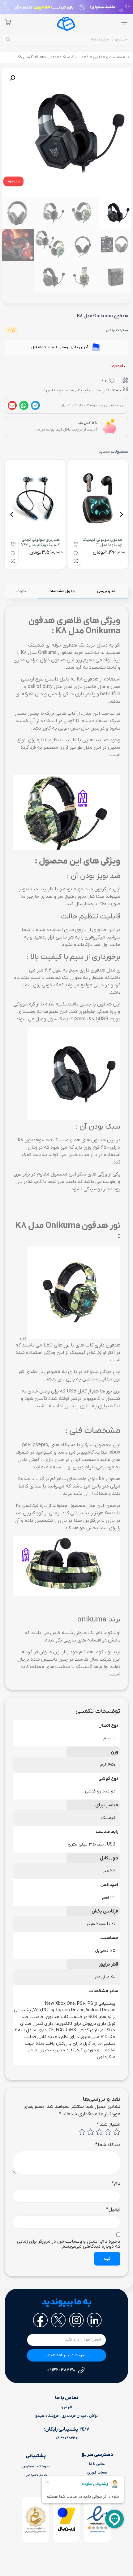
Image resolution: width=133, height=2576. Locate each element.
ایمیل (113, 2209)
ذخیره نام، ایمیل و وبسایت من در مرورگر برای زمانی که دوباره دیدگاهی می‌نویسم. (69, 2244)
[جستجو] (8, 40)
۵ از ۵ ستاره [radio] (82, 2132)
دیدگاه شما (108, 2145)
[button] (13, 181)
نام (116, 2183)
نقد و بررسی (107, 591)
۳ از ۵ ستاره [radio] (99, 2132)
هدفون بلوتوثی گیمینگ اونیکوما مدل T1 (102, 542)
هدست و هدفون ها (105, 57)
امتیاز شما (109, 2124)
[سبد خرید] (8, 22)
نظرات (21, 591)
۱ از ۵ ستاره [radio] (117, 2132)
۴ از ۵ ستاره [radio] (91, 2132)
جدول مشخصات (62, 591)
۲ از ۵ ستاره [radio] (108, 2132)
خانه (126, 57)
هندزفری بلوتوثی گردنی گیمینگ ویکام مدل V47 (40, 542)
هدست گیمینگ (74, 57)
